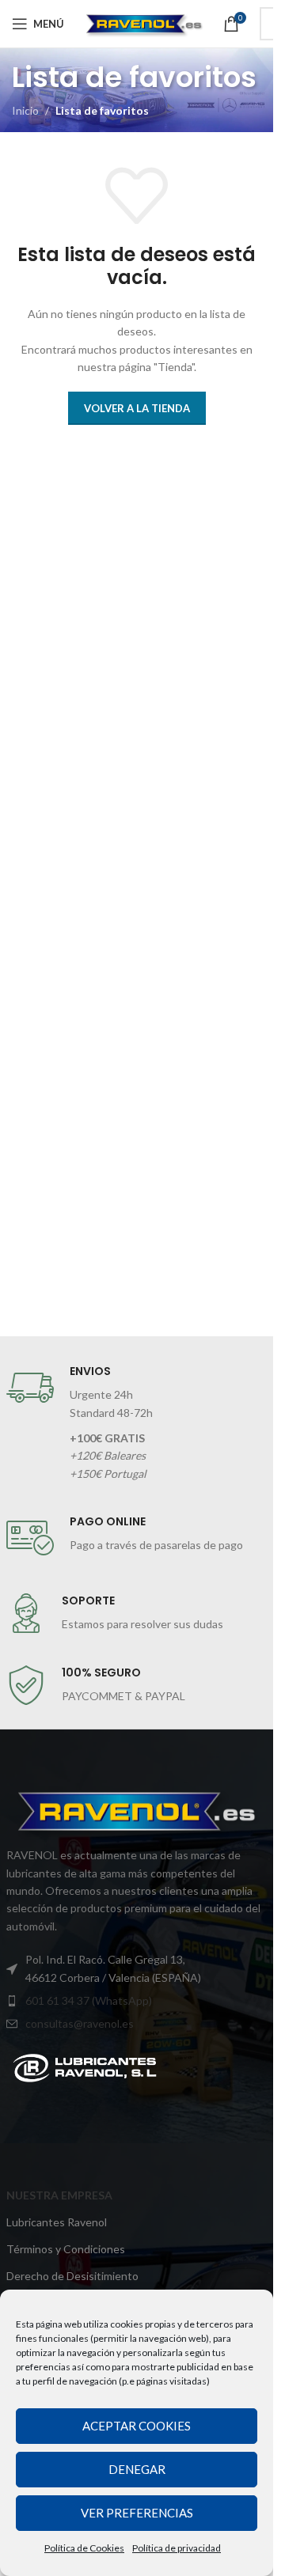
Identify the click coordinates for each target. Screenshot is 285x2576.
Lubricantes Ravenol (57, 2222)
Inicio (25, 110)
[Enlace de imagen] (85, 2066)
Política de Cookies (84, 2548)
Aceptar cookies (137, 2426)
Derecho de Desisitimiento (72, 2276)
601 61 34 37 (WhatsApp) (89, 2000)
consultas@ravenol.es (80, 2023)
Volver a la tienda (137, 408)
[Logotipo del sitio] (144, 23)
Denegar (137, 2469)
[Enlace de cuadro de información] (137, 1423)
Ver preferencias (137, 2513)
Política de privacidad (177, 2548)
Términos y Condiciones (66, 2249)
